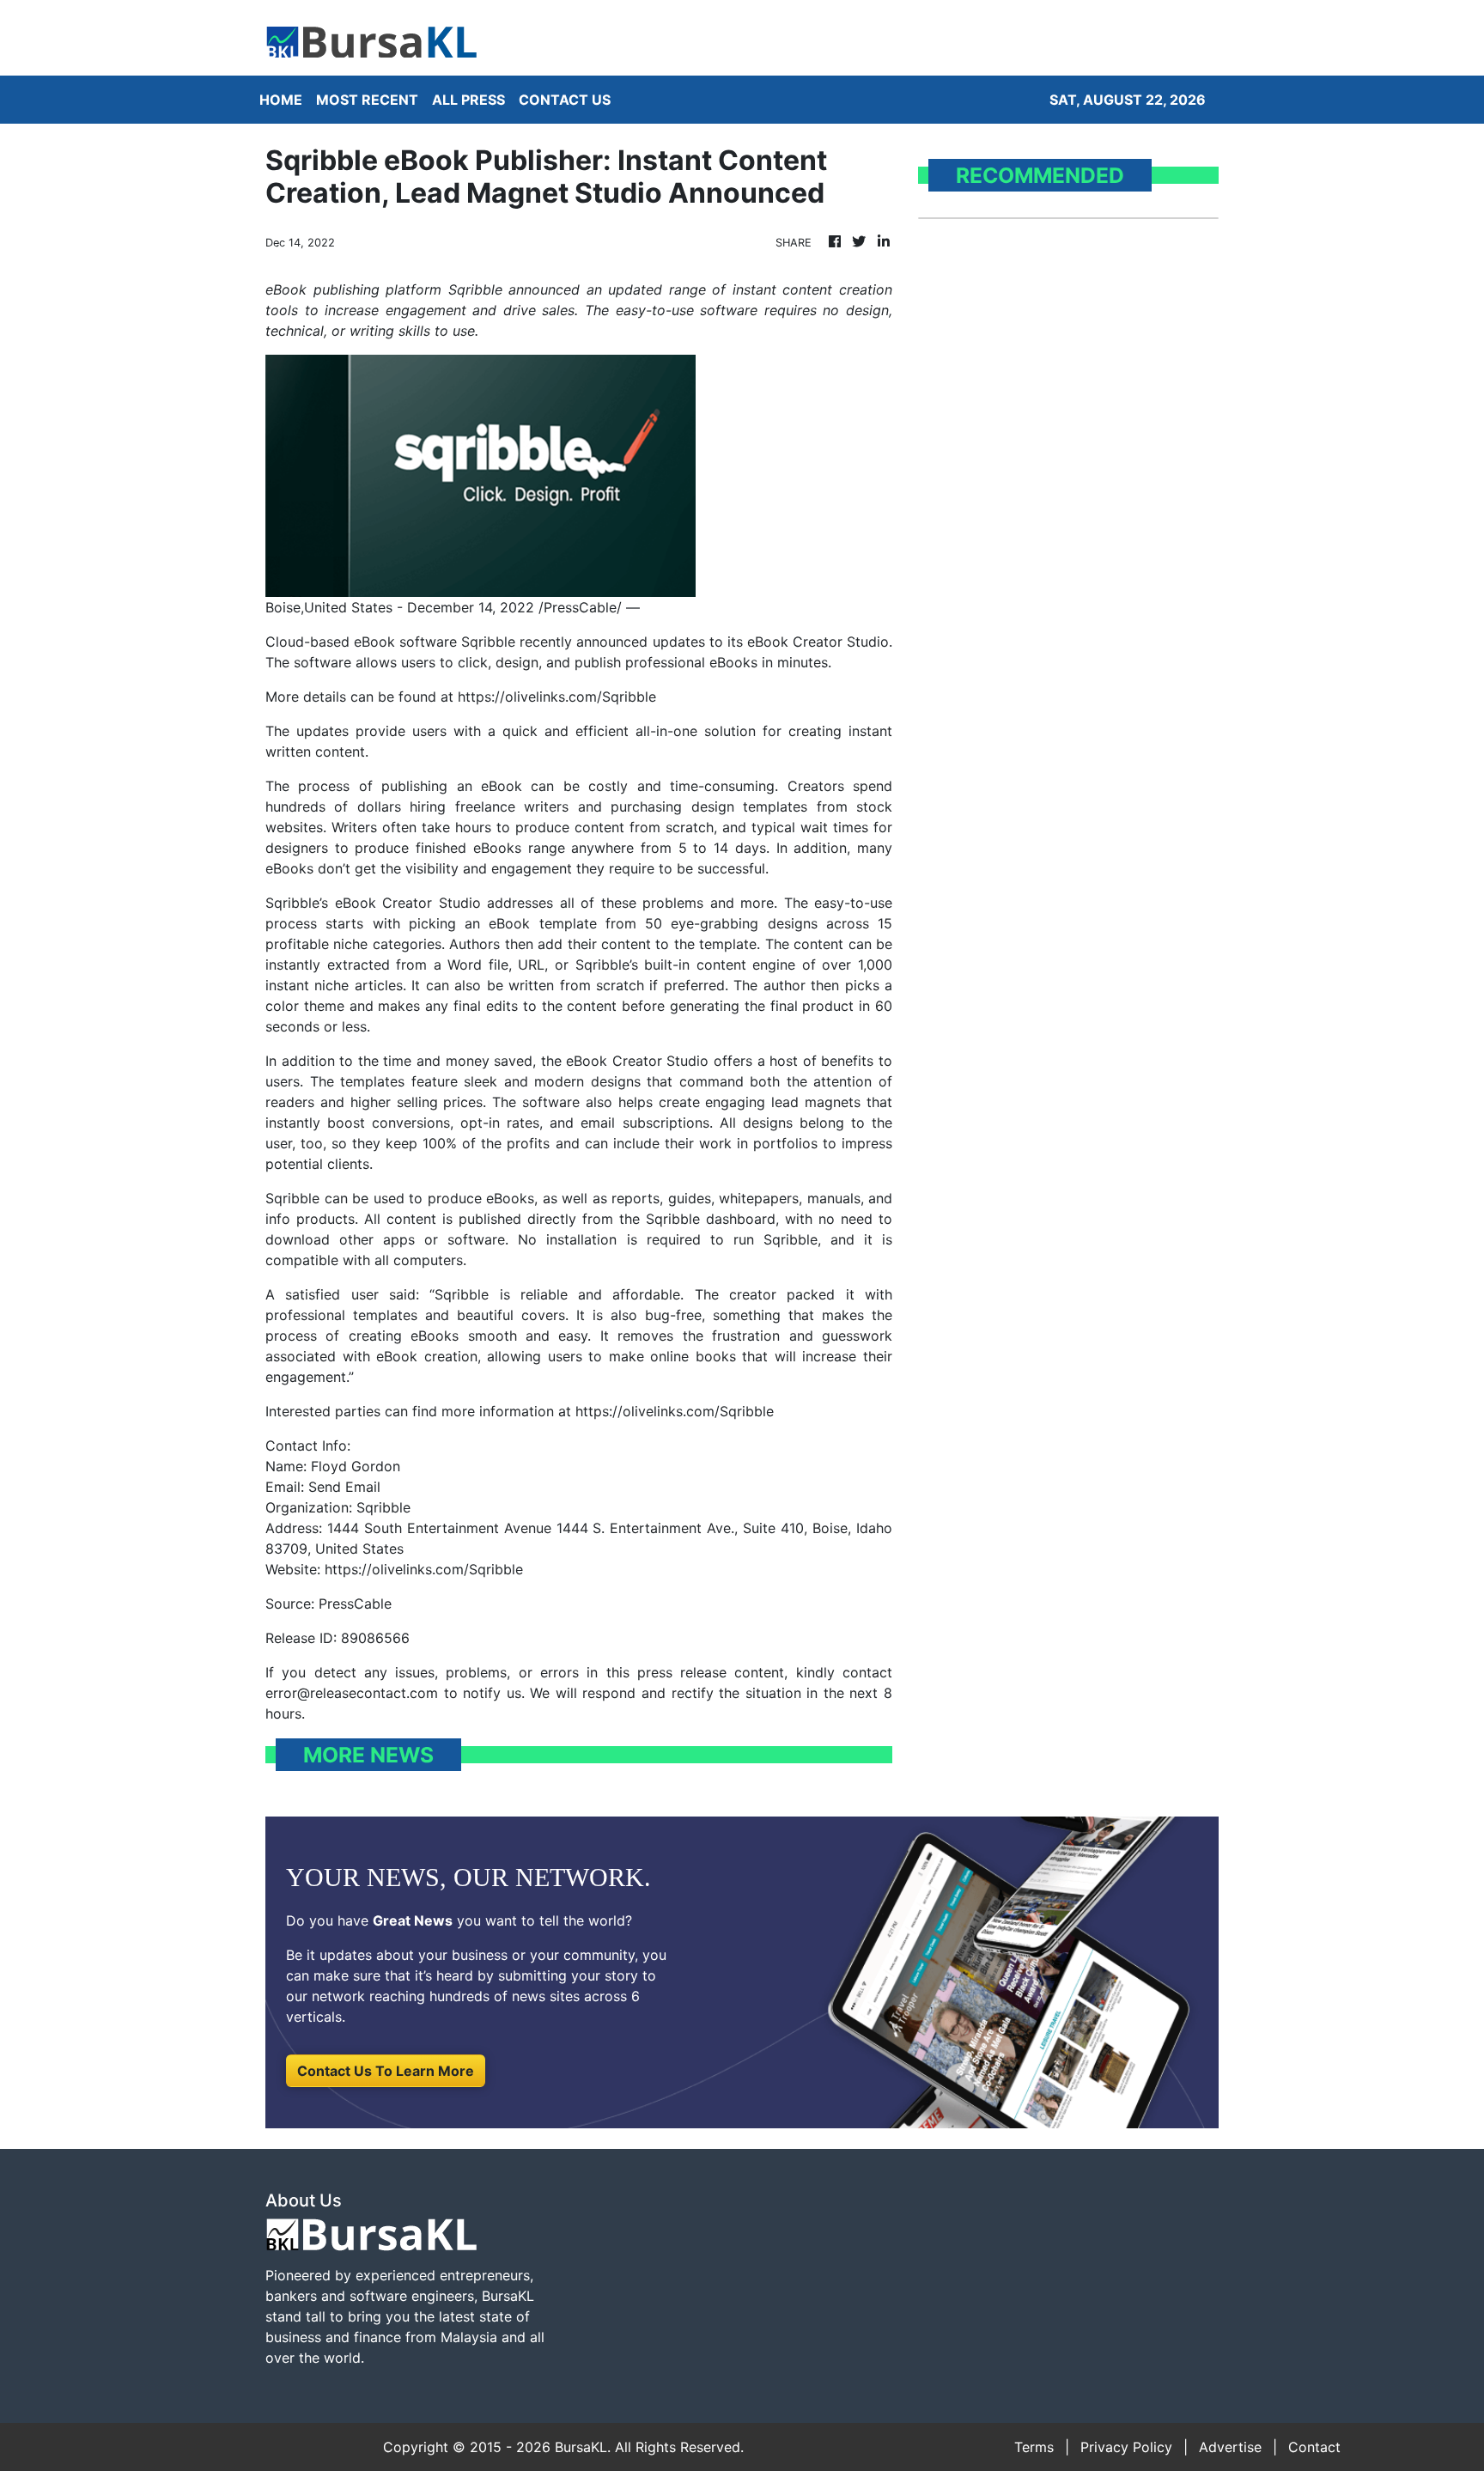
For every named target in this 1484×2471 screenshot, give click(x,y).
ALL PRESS (468, 100)
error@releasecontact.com (352, 1693)
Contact (1314, 2447)
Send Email (344, 1487)
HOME (281, 100)
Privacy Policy (1126, 2447)
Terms (1034, 2447)
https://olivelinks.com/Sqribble (557, 697)
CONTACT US (565, 100)
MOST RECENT (367, 100)
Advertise (1230, 2447)
